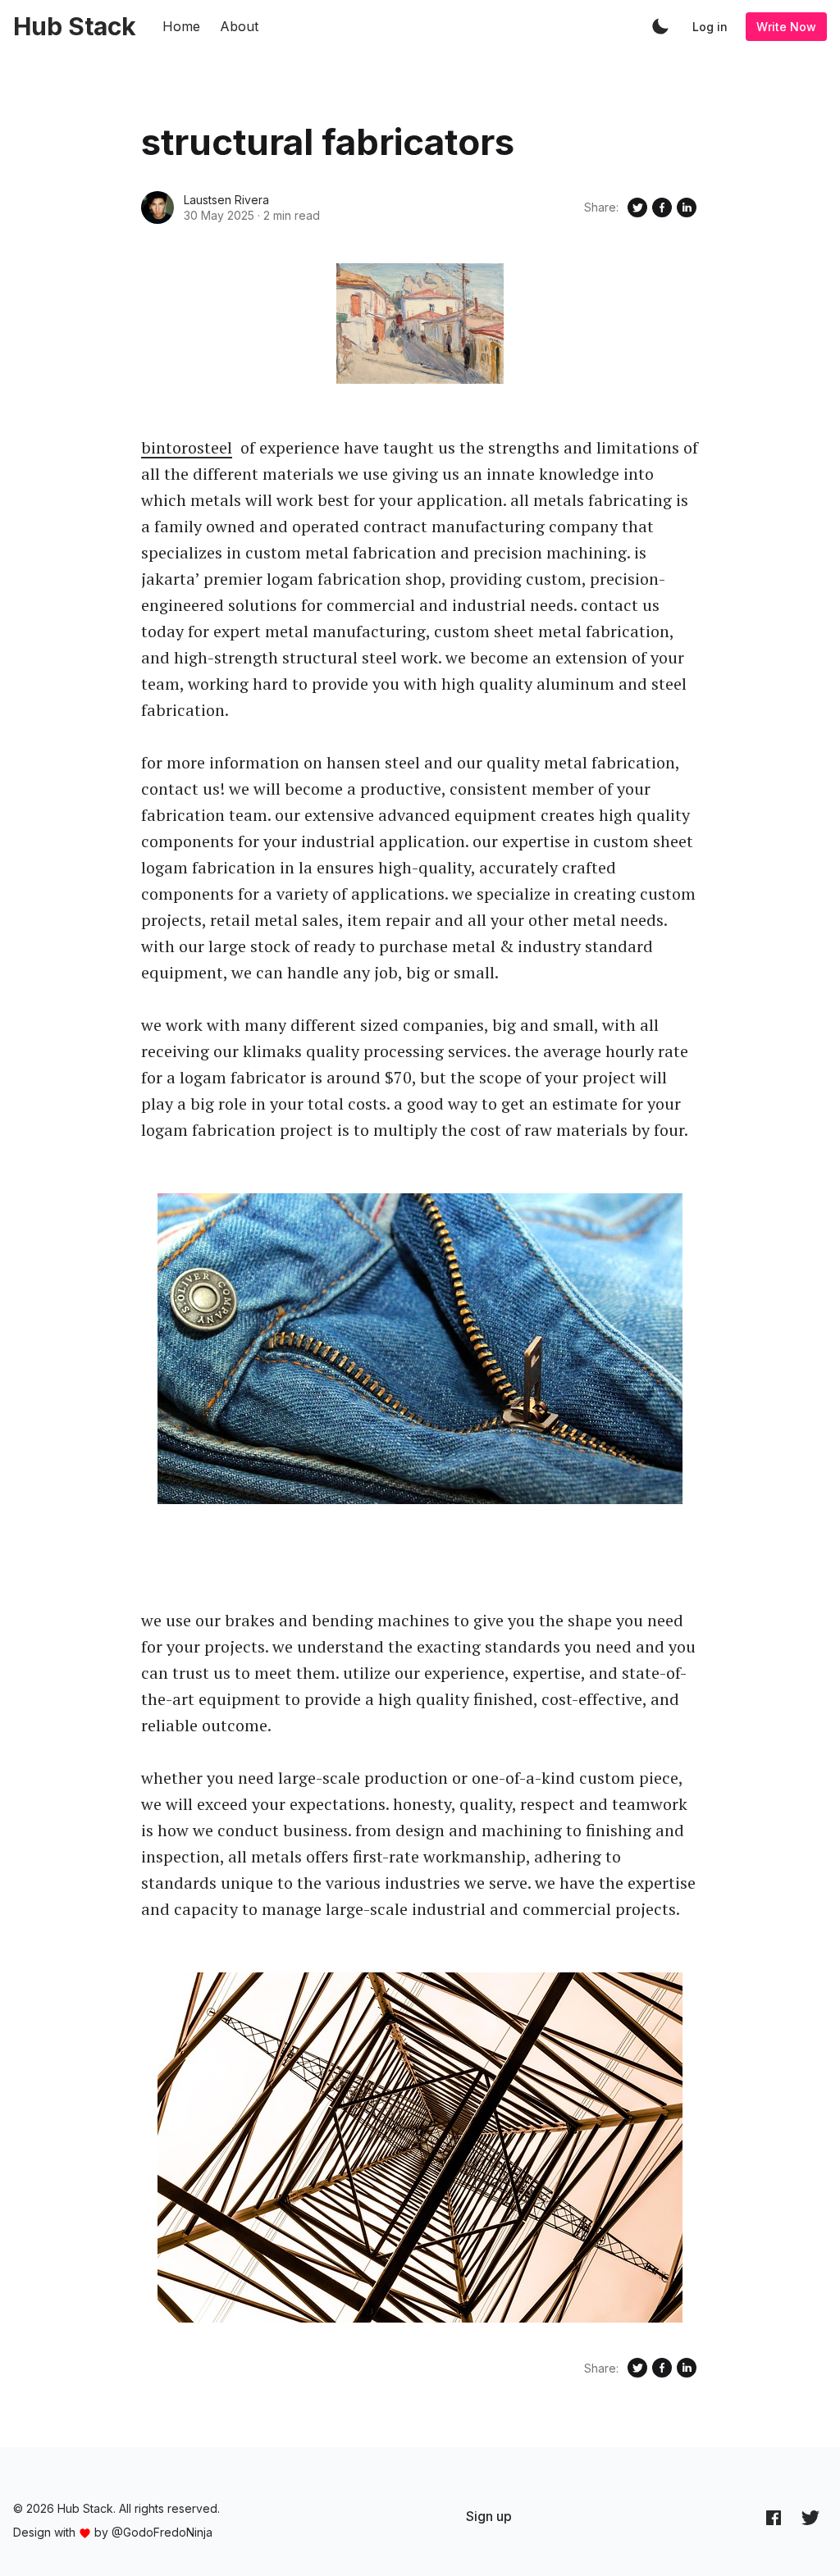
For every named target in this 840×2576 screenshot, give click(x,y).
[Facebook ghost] (774, 2517)
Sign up (489, 2516)
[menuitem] (489, 2516)
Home (181, 26)
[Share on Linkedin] (687, 207)
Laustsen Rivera (226, 200)
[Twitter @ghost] (810, 2517)
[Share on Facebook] (662, 207)
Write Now (786, 27)
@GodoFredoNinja (162, 2532)
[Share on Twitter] (637, 207)
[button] (660, 26)
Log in (710, 27)
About (239, 26)
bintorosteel (187, 447)
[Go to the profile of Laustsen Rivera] (157, 207)
